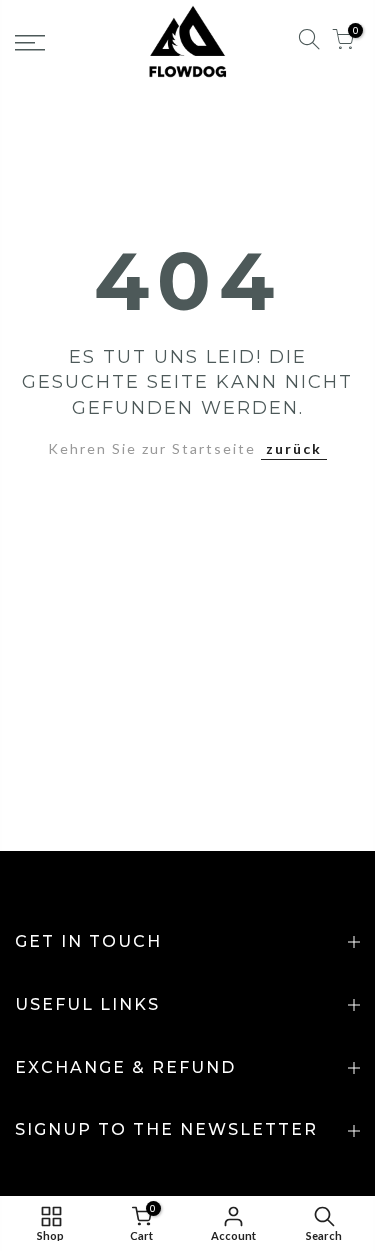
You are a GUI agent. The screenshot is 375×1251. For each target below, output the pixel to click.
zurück (294, 448)
